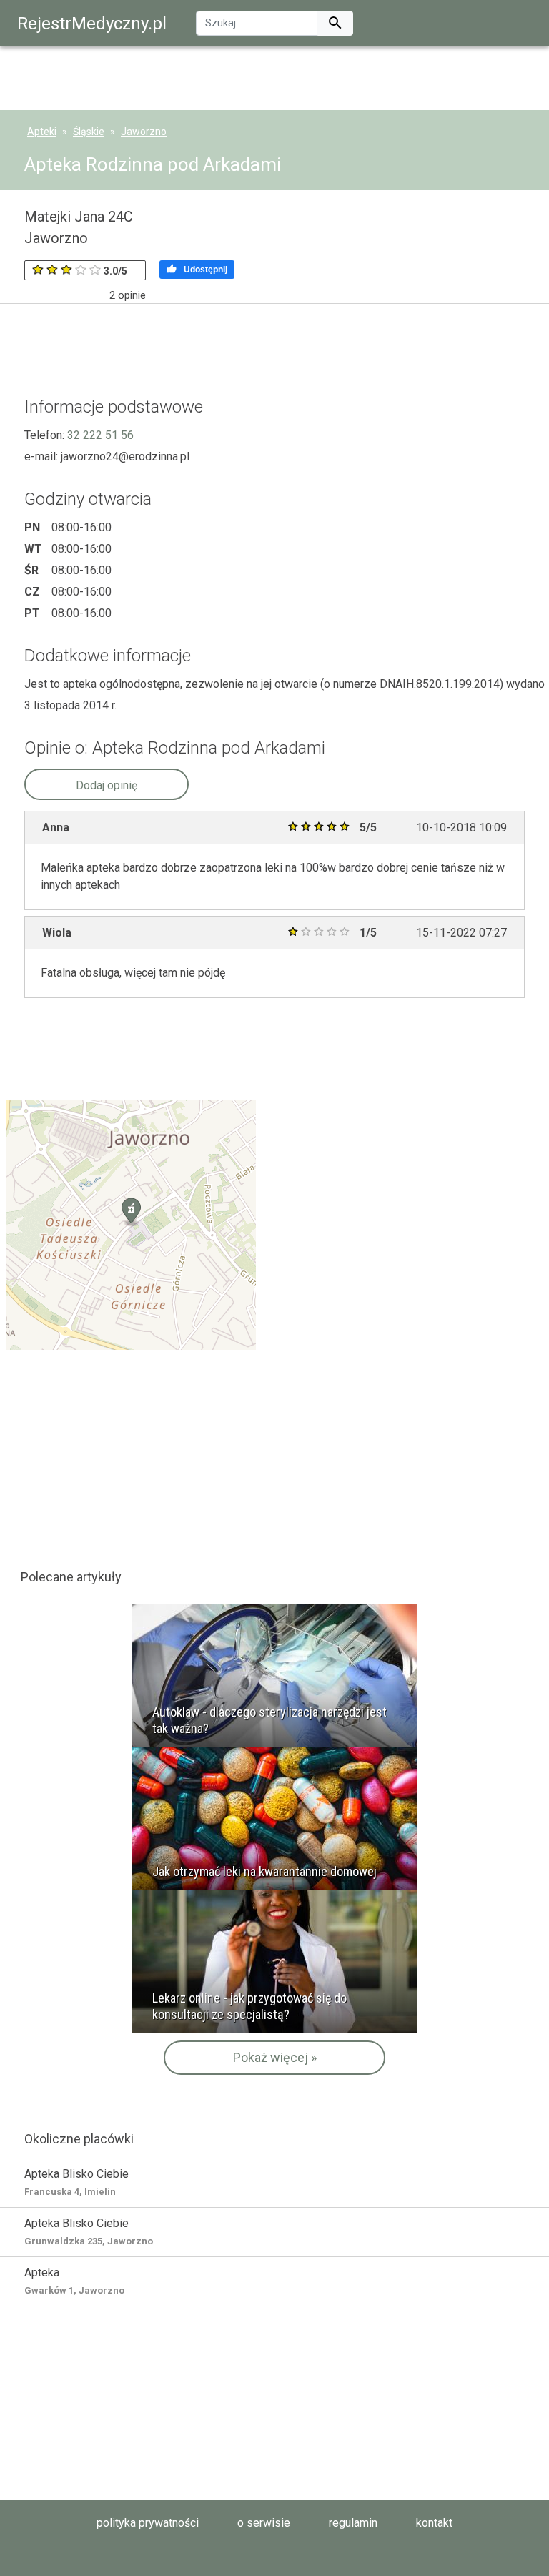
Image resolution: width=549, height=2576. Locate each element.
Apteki (42, 132)
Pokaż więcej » (275, 2057)
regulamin (353, 2523)
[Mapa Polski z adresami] (131, 1224)
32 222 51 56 (100, 435)
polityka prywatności (148, 2523)
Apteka (74, 2281)
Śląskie (89, 132)
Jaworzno (144, 132)
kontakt (434, 2523)
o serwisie (264, 2523)
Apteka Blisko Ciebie (76, 2182)
